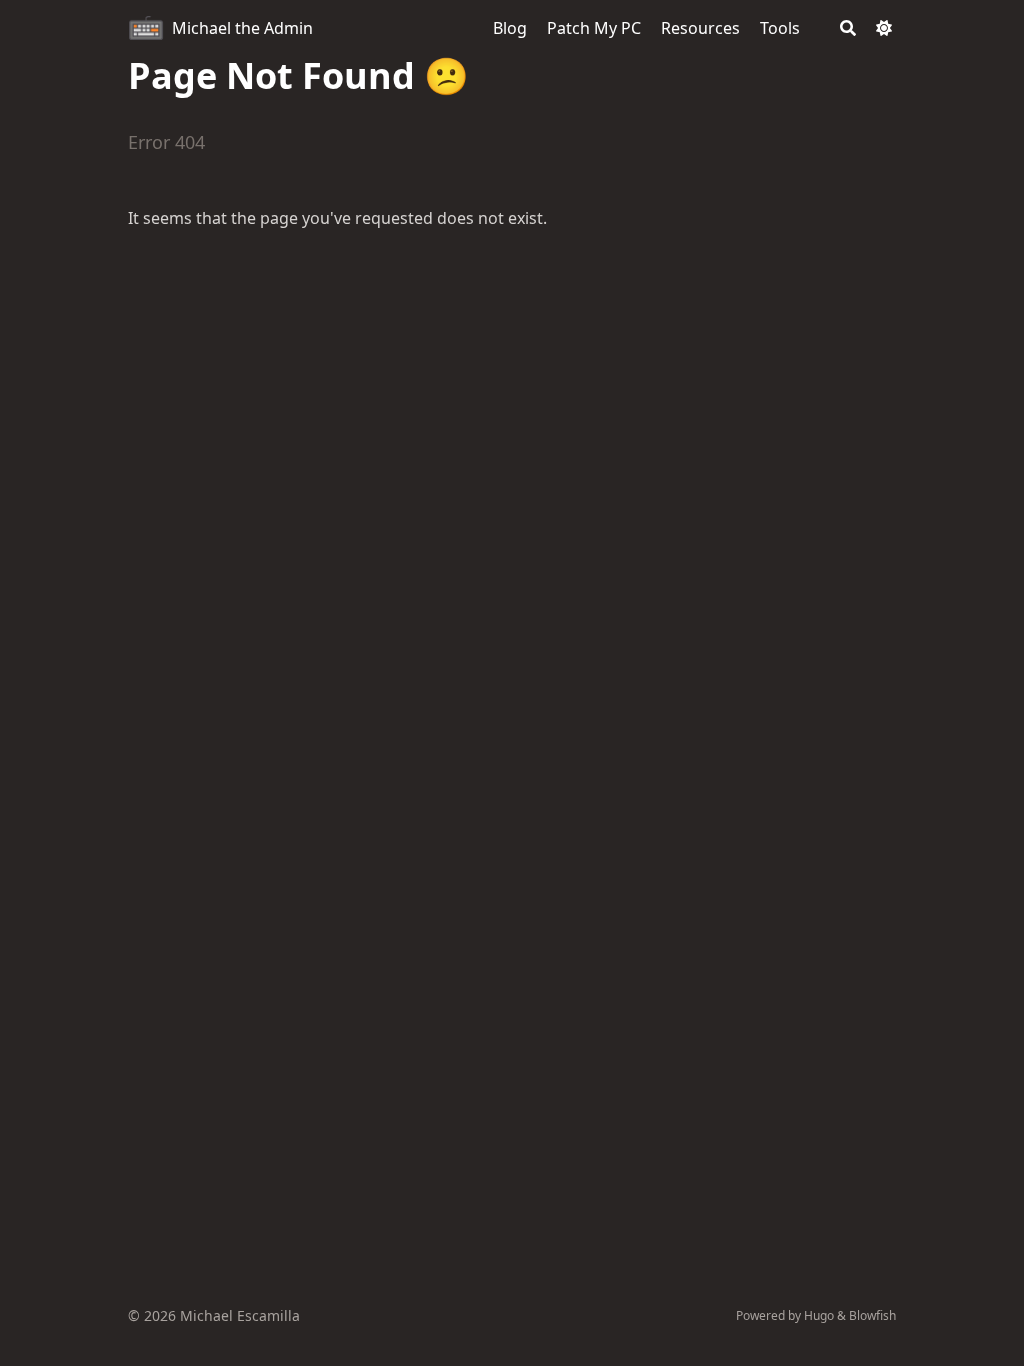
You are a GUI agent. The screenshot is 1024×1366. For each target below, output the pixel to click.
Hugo (819, 1315)
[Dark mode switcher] (884, 28)
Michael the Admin (242, 28)
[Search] (848, 28)
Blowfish (872, 1315)
